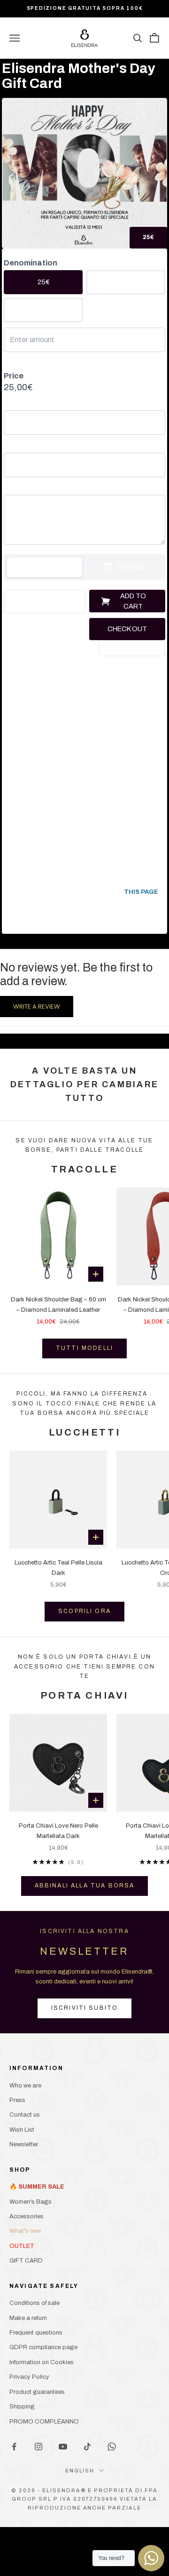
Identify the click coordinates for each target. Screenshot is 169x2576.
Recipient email (25, 446)
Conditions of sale (35, 2303)
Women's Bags (31, 2202)
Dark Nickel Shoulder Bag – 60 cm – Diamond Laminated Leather (58, 1304)
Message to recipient (33, 489)
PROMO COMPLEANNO (44, 2422)
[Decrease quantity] (15, 602)
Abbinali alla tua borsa (85, 1886)
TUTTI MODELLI (84, 1348)
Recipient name (25, 405)
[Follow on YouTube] (63, 2447)
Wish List (22, 2130)
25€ (43, 282)
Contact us (25, 2115)
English (80, 2471)
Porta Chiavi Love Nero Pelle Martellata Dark (58, 1831)
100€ (43, 310)
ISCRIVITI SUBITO (85, 2008)
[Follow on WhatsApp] (112, 2447)
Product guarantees (37, 2392)
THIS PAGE (141, 892)
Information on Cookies (42, 2362)
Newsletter (24, 2144)
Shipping (22, 2407)
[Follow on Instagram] (38, 2447)
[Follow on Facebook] (14, 2447)
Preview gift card (132, 648)
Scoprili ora (84, 1611)
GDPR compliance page (43, 2347)
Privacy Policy (29, 2377)
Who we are (25, 2086)
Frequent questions (36, 2333)
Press (17, 2100)
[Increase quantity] (74, 602)
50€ (126, 282)
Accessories (27, 2216)
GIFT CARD (26, 2261)
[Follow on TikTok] (87, 2447)
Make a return (28, 2318)
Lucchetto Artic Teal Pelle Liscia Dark (58, 1568)
